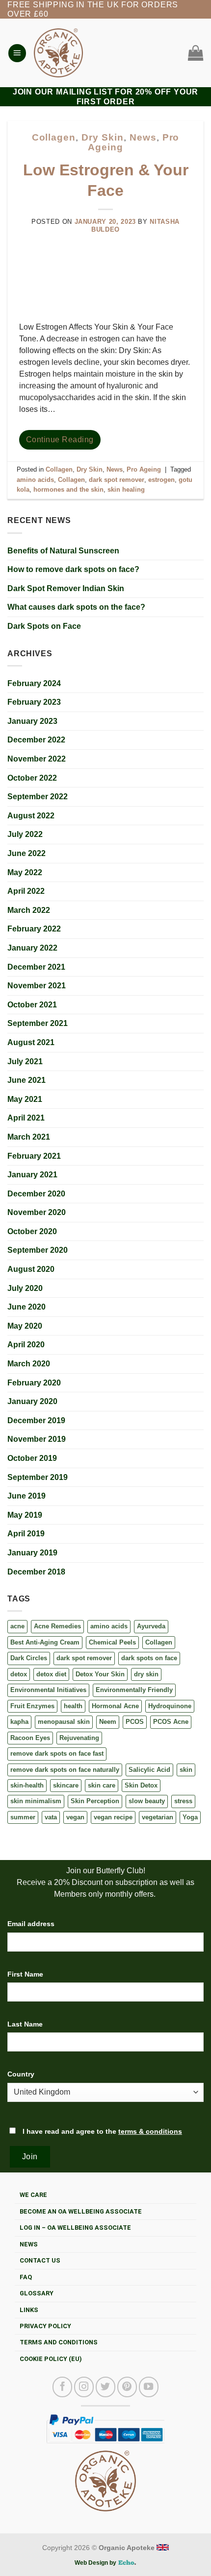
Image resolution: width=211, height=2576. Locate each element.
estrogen (161, 480)
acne (17, 1626)
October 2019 (32, 1458)
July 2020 (25, 1288)
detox (19, 1674)
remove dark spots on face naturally (65, 1770)
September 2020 (38, 1250)
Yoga (190, 1817)
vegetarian (158, 1817)
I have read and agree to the (101, 2131)
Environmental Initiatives (48, 1690)
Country (21, 2074)
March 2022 (29, 910)
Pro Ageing (144, 469)
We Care (33, 2195)
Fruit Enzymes (32, 1706)
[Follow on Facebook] (62, 2387)
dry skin (146, 1674)
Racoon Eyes (30, 1738)
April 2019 (26, 1534)
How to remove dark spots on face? (73, 569)
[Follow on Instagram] (84, 2387)
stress (183, 1801)
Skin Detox (141, 1785)
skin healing (126, 489)
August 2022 (31, 816)
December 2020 (36, 1194)
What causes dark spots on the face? (76, 607)
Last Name (25, 2024)
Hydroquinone (170, 1706)
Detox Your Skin (100, 1674)
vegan (75, 1817)
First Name (25, 1974)
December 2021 (36, 967)
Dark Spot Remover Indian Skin (66, 588)
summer (23, 1817)
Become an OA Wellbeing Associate (81, 2211)
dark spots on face (149, 1658)
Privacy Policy (45, 2326)
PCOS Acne (171, 1722)
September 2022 (38, 797)
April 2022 (26, 891)
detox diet (51, 1674)
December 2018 (36, 1572)
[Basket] (193, 53)
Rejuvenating (79, 1738)
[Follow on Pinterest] (127, 2387)
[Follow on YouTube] (149, 2387)
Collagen (159, 1642)
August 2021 (31, 1042)
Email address (31, 1924)
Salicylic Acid (149, 1770)
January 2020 (32, 1401)
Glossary (37, 2293)
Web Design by (96, 2563)
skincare (66, 1785)
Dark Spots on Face (44, 626)
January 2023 (32, 721)
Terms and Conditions (59, 2342)
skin (186, 1770)
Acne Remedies (57, 1626)
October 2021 (32, 1005)
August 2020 (31, 1269)
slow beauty (147, 1801)
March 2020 (29, 1364)
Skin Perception (95, 1801)
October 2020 (32, 1231)
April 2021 (26, 1118)
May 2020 (25, 1326)
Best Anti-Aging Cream (45, 1642)
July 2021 (25, 1061)
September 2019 (38, 1477)
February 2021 (34, 1156)
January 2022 (32, 948)
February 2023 (34, 702)
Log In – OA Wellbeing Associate (75, 2228)
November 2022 (37, 759)
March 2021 (29, 1137)
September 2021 (38, 1023)
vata (51, 1817)
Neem (108, 1722)
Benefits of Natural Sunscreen (63, 551)
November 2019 (37, 1439)
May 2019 (25, 1515)
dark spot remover (84, 1658)
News (143, 137)
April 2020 (26, 1345)
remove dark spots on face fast (57, 1753)
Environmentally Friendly (134, 1690)
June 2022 (26, 853)
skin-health (27, 1785)
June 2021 (26, 1080)
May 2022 (25, 872)
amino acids (109, 1626)
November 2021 (37, 986)
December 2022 (36, 740)
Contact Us (40, 2260)
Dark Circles (29, 1658)
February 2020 (34, 1383)
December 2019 (36, 1420)
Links (29, 2310)
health (73, 1706)
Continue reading (60, 440)
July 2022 (25, 834)
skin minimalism (36, 1801)
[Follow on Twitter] (105, 2387)
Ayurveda (151, 1626)
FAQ (26, 2277)
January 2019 (32, 1553)
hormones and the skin (68, 489)
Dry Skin (103, 137)
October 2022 (32, 778)
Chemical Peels (112, 1642)
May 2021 (25, 1099)
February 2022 (34, 929)
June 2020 (26, 1307)
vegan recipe (113, 1817)
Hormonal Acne (115, 1706)
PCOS (135, 1722)
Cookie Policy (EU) (51, 2359)
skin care (102, 1785)
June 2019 (26, 1496)
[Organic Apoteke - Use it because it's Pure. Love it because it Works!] (58, 53)
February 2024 (34, 683)
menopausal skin (64, 1722)
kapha (19, 1722)
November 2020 (37, 1212)
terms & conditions (150, 2131)
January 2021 (32, 1175)
